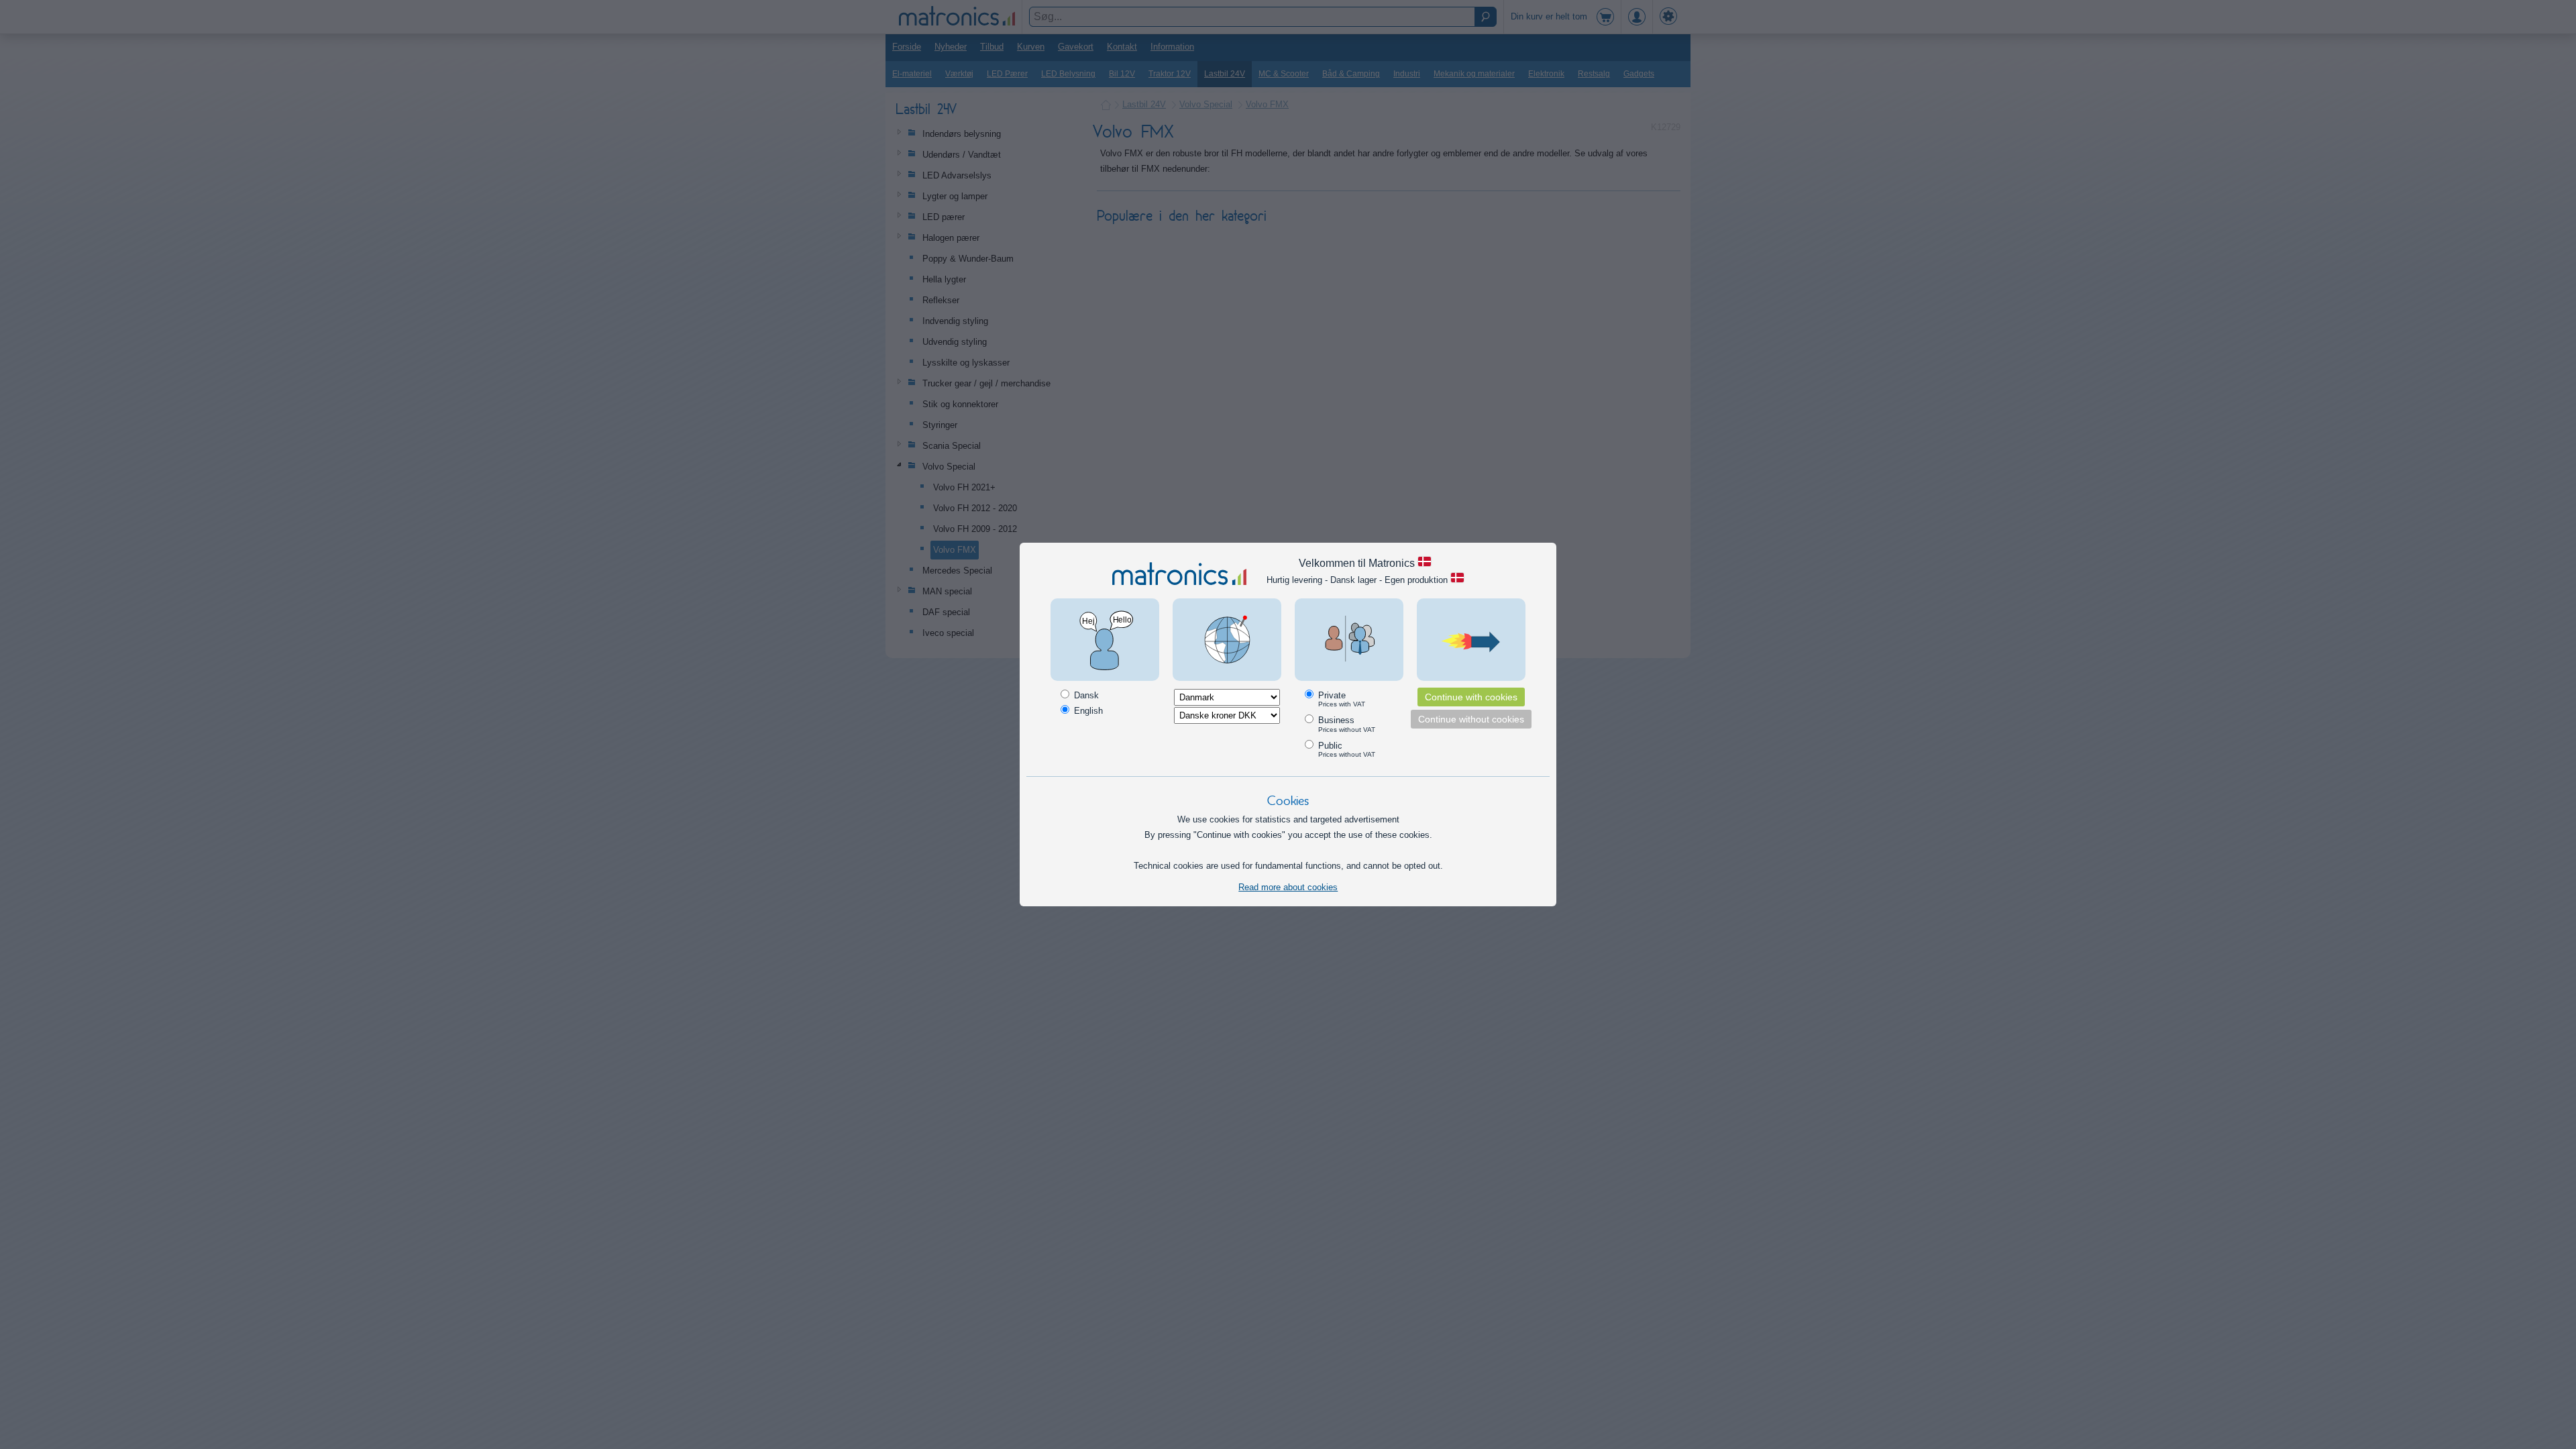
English (1087, 711)
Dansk (1085, 695)
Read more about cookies (1288, 887)
